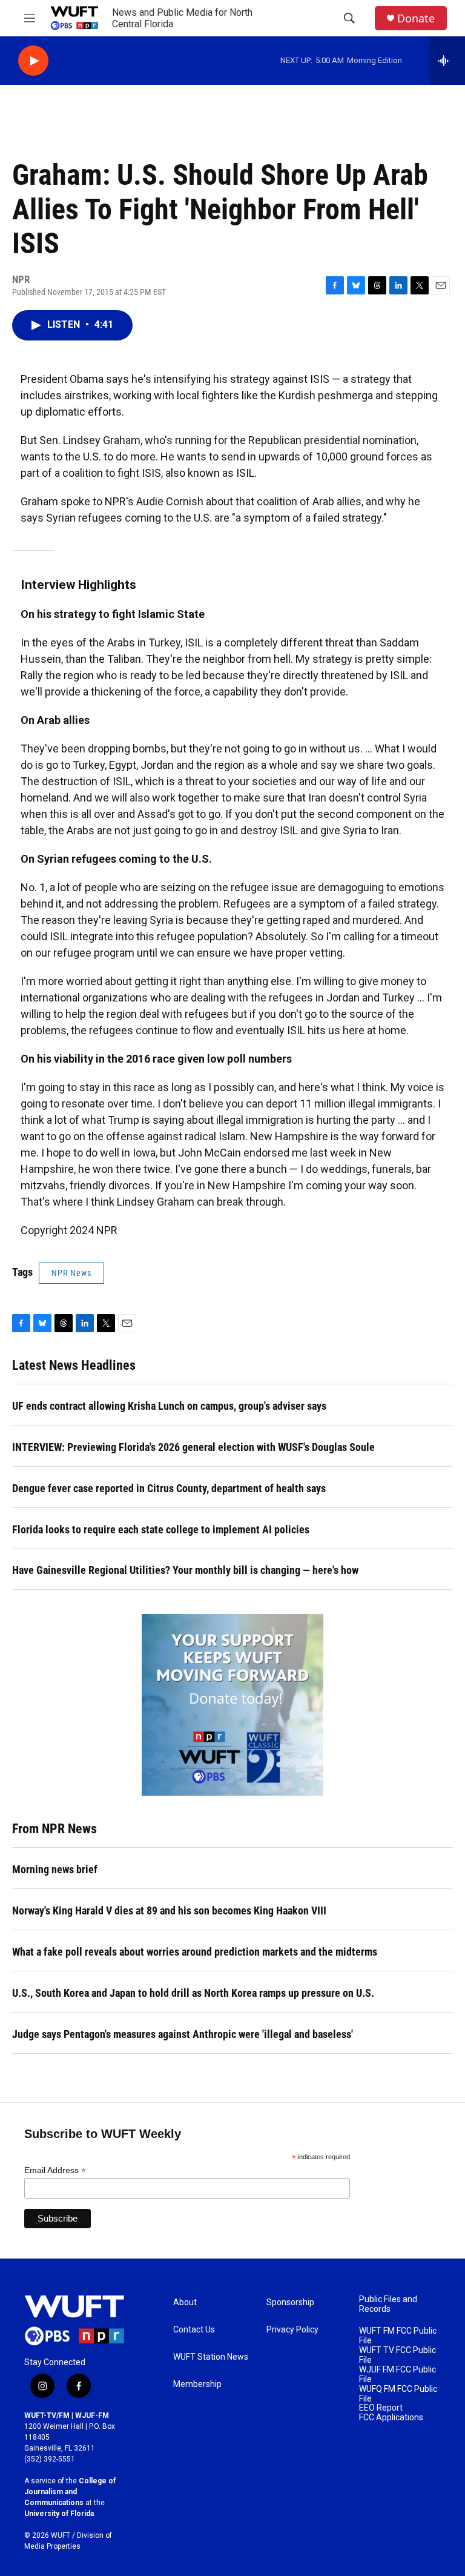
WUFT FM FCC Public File (398, 2336)
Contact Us (194, 2330)
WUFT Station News (211, 2357)
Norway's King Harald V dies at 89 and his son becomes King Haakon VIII (169, 1910)
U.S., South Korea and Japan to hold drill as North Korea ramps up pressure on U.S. (193, 1993)
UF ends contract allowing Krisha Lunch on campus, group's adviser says (169, 1406)
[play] (33, 61)
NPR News (71, 1273)
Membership (197, 2384)
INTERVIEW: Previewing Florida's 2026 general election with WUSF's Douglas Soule (193, 1447)
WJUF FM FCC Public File (397, 2375)
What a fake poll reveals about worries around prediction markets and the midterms (195, 1952)
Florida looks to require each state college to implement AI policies (161, 1529)
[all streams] (447, 61)
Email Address (55, 2170)
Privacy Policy (292, 2330)
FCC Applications (391, 2418)
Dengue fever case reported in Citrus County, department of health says (169, 1488)
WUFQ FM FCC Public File (398, 2394)
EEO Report (381, 2408)
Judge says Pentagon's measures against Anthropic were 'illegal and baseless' (183, 2034)
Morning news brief (55, 1869)
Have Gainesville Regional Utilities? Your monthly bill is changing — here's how (185, 1570)
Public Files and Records (388, 2304)
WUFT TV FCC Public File (397, 2355)
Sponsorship (290, 2302)
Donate (416, 18)
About (185, 2302)
